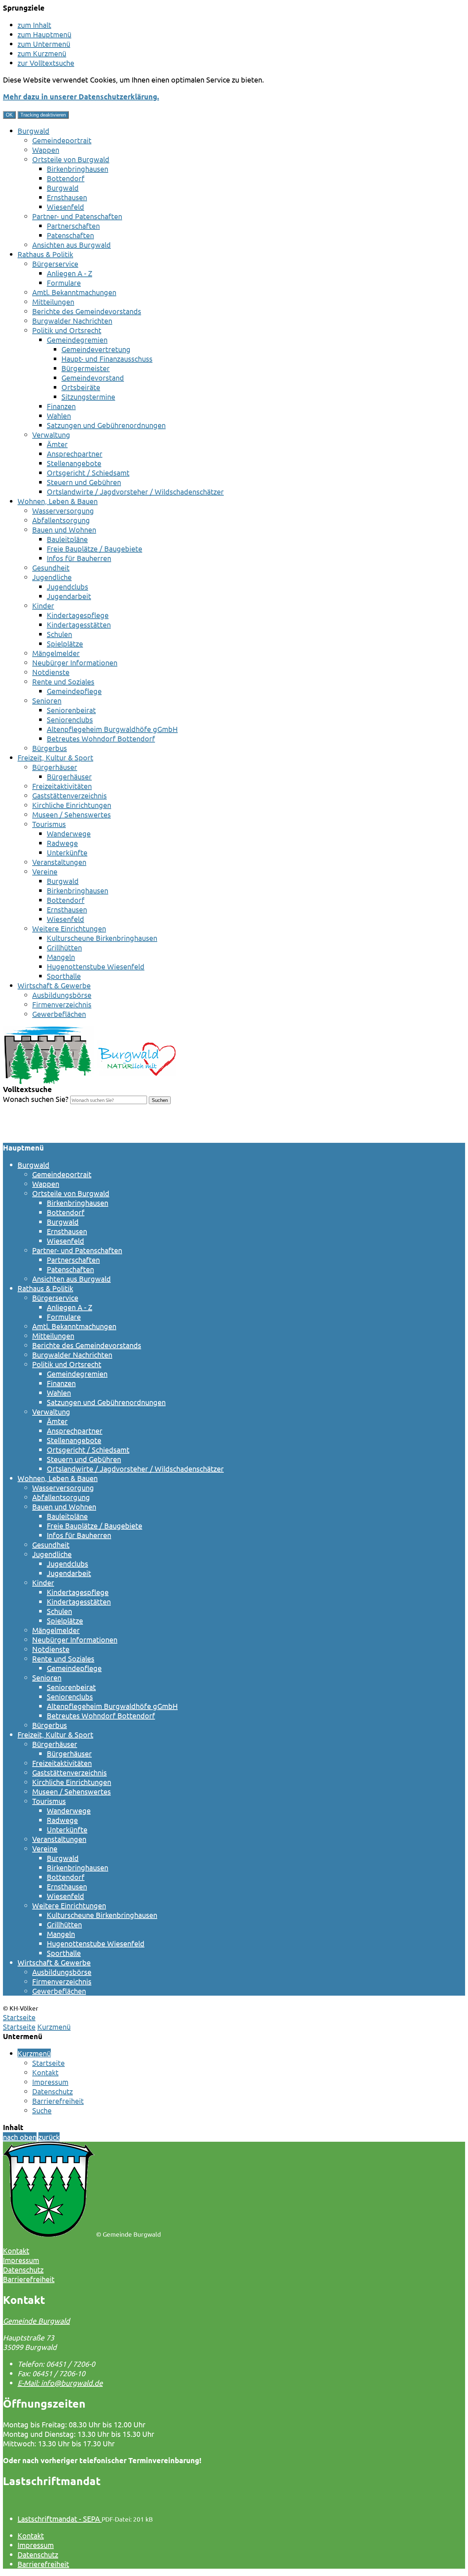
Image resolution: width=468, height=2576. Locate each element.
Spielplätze (65, 643)
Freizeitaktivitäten (62, 786)
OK (9, 115)
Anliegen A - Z (69, 273)
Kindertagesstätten (79, 624)
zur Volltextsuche (46, 63)
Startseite (19, 2027)
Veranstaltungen (59, 862)
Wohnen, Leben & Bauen (58, 501)
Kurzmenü (54, 2027)
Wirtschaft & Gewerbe (54, 985)
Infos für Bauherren (79, 558)
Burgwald (33, 131)
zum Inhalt (34, 25)
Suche (42, 2110)
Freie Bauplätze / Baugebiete (95, 548)
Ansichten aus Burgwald (71, 245)
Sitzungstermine (88, 396)
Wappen (46, 150)
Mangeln (61, 957)
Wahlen (59, 415)
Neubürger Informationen (75, 662)
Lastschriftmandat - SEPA (60, 2518)
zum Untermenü (44, 44)
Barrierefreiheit (58, 2101)
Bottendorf (66, 178)
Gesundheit (51, 567)
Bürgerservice (55, 264)
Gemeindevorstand (93, 377)
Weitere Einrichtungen (69, 928)
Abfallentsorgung (61, 520)
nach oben (20, 2137)
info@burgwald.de (60, 2383)
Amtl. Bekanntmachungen (74, 292)
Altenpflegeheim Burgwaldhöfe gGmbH (112, 729)
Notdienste (51, 672)
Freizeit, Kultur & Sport (55, 757)
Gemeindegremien (77, 339)
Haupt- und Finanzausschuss (107, 358)
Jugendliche (52, 577)
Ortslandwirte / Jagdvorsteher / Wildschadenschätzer (135, 491)
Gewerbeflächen (59, 1014)
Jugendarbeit (69, 596)
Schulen (59, 634)
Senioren (47, 700)
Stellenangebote (74, 463)
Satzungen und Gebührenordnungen (106, 425)
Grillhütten (64, 947)
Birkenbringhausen (78, 169)
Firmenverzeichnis (62, 1004)
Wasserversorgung (63, 510)
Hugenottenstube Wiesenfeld (96, 966)
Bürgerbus (50, 748)
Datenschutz (52, 2091)
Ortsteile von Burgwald (71, 159)
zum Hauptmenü (44, 34)
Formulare (64, 283)
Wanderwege (69, 833)
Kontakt (45, 2072)
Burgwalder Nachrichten (72, 320)
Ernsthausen (67, 197)
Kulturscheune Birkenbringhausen (102, 938)
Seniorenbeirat (71, 710)
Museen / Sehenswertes (71, 814)
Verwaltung (51, 434)
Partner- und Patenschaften (77, 216)
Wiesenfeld (65, 207)
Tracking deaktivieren (43, 115)
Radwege (62, 843)
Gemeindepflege (74, 691)
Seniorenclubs (70, 719)
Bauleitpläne (67, 539)
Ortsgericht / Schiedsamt (88, 472)
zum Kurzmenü (42, 53)
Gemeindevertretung (96, 349)
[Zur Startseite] (89, 1081)
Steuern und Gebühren (84, 482)
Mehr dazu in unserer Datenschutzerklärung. (81, 96)
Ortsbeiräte (81, 387)
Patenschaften (70, 235)
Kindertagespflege (78, 615)
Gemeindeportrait (62, 140)
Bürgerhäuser (55, 767)
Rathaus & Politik (45, 254)
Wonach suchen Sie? (36, 1099)
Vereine (45, 871)
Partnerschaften (73, 226)
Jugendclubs (67, 586)
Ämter (57, 444)
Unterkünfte (67, 852)
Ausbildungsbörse (62, 995)
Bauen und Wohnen (64, 529)
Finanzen (61, 406)
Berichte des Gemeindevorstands (87, 311)
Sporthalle (64, 976)
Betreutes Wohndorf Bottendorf (101, 738)
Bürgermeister (86, 368)
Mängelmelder (56, 653)
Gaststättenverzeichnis (69, 795)
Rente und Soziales (63, 681)
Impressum (50, 2082)
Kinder (43, 605)
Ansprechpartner (75, 453)
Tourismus (49, 824)
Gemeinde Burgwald (36, 2321)
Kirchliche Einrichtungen (72, 805)
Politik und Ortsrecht (67, 330)
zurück (49, 2137)
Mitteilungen (53, 302)
